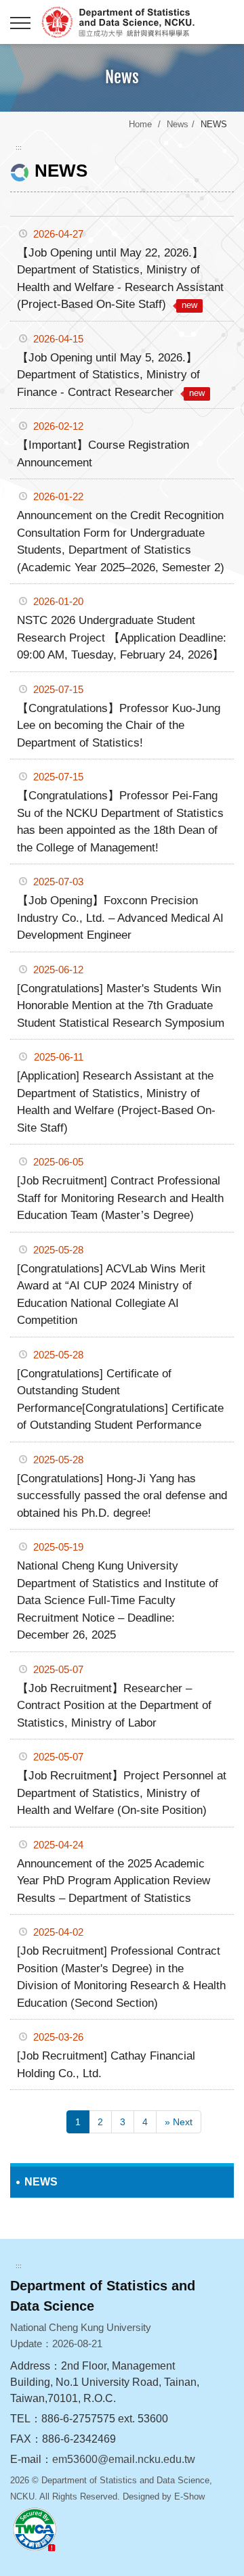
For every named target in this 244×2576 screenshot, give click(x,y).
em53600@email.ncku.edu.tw (124, 2459)
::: (19, 147)
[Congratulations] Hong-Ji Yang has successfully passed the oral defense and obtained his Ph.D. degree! (122, 1496)
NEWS (41, 2182)
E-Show (189, 2496)
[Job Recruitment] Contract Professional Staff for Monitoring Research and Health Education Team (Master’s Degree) (120, 1198)
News (178, 124)
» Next (179, 2122)
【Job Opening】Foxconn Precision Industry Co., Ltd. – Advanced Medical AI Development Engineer (120, 918)
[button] (20, 24)
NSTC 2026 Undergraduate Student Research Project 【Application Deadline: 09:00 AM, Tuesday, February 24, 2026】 (122, 638)
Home (140, 124)
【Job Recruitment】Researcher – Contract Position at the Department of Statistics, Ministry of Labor (114, 1706)
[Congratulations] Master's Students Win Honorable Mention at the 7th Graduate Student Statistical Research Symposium (121, 1006)
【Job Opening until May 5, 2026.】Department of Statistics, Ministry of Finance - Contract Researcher (111, 375)
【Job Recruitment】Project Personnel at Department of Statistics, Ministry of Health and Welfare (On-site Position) (122, 1793)
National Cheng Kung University (136, 22)
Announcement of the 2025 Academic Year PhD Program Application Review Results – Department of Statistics (114, 1881)
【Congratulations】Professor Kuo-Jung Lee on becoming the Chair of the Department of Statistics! (119, 726)
